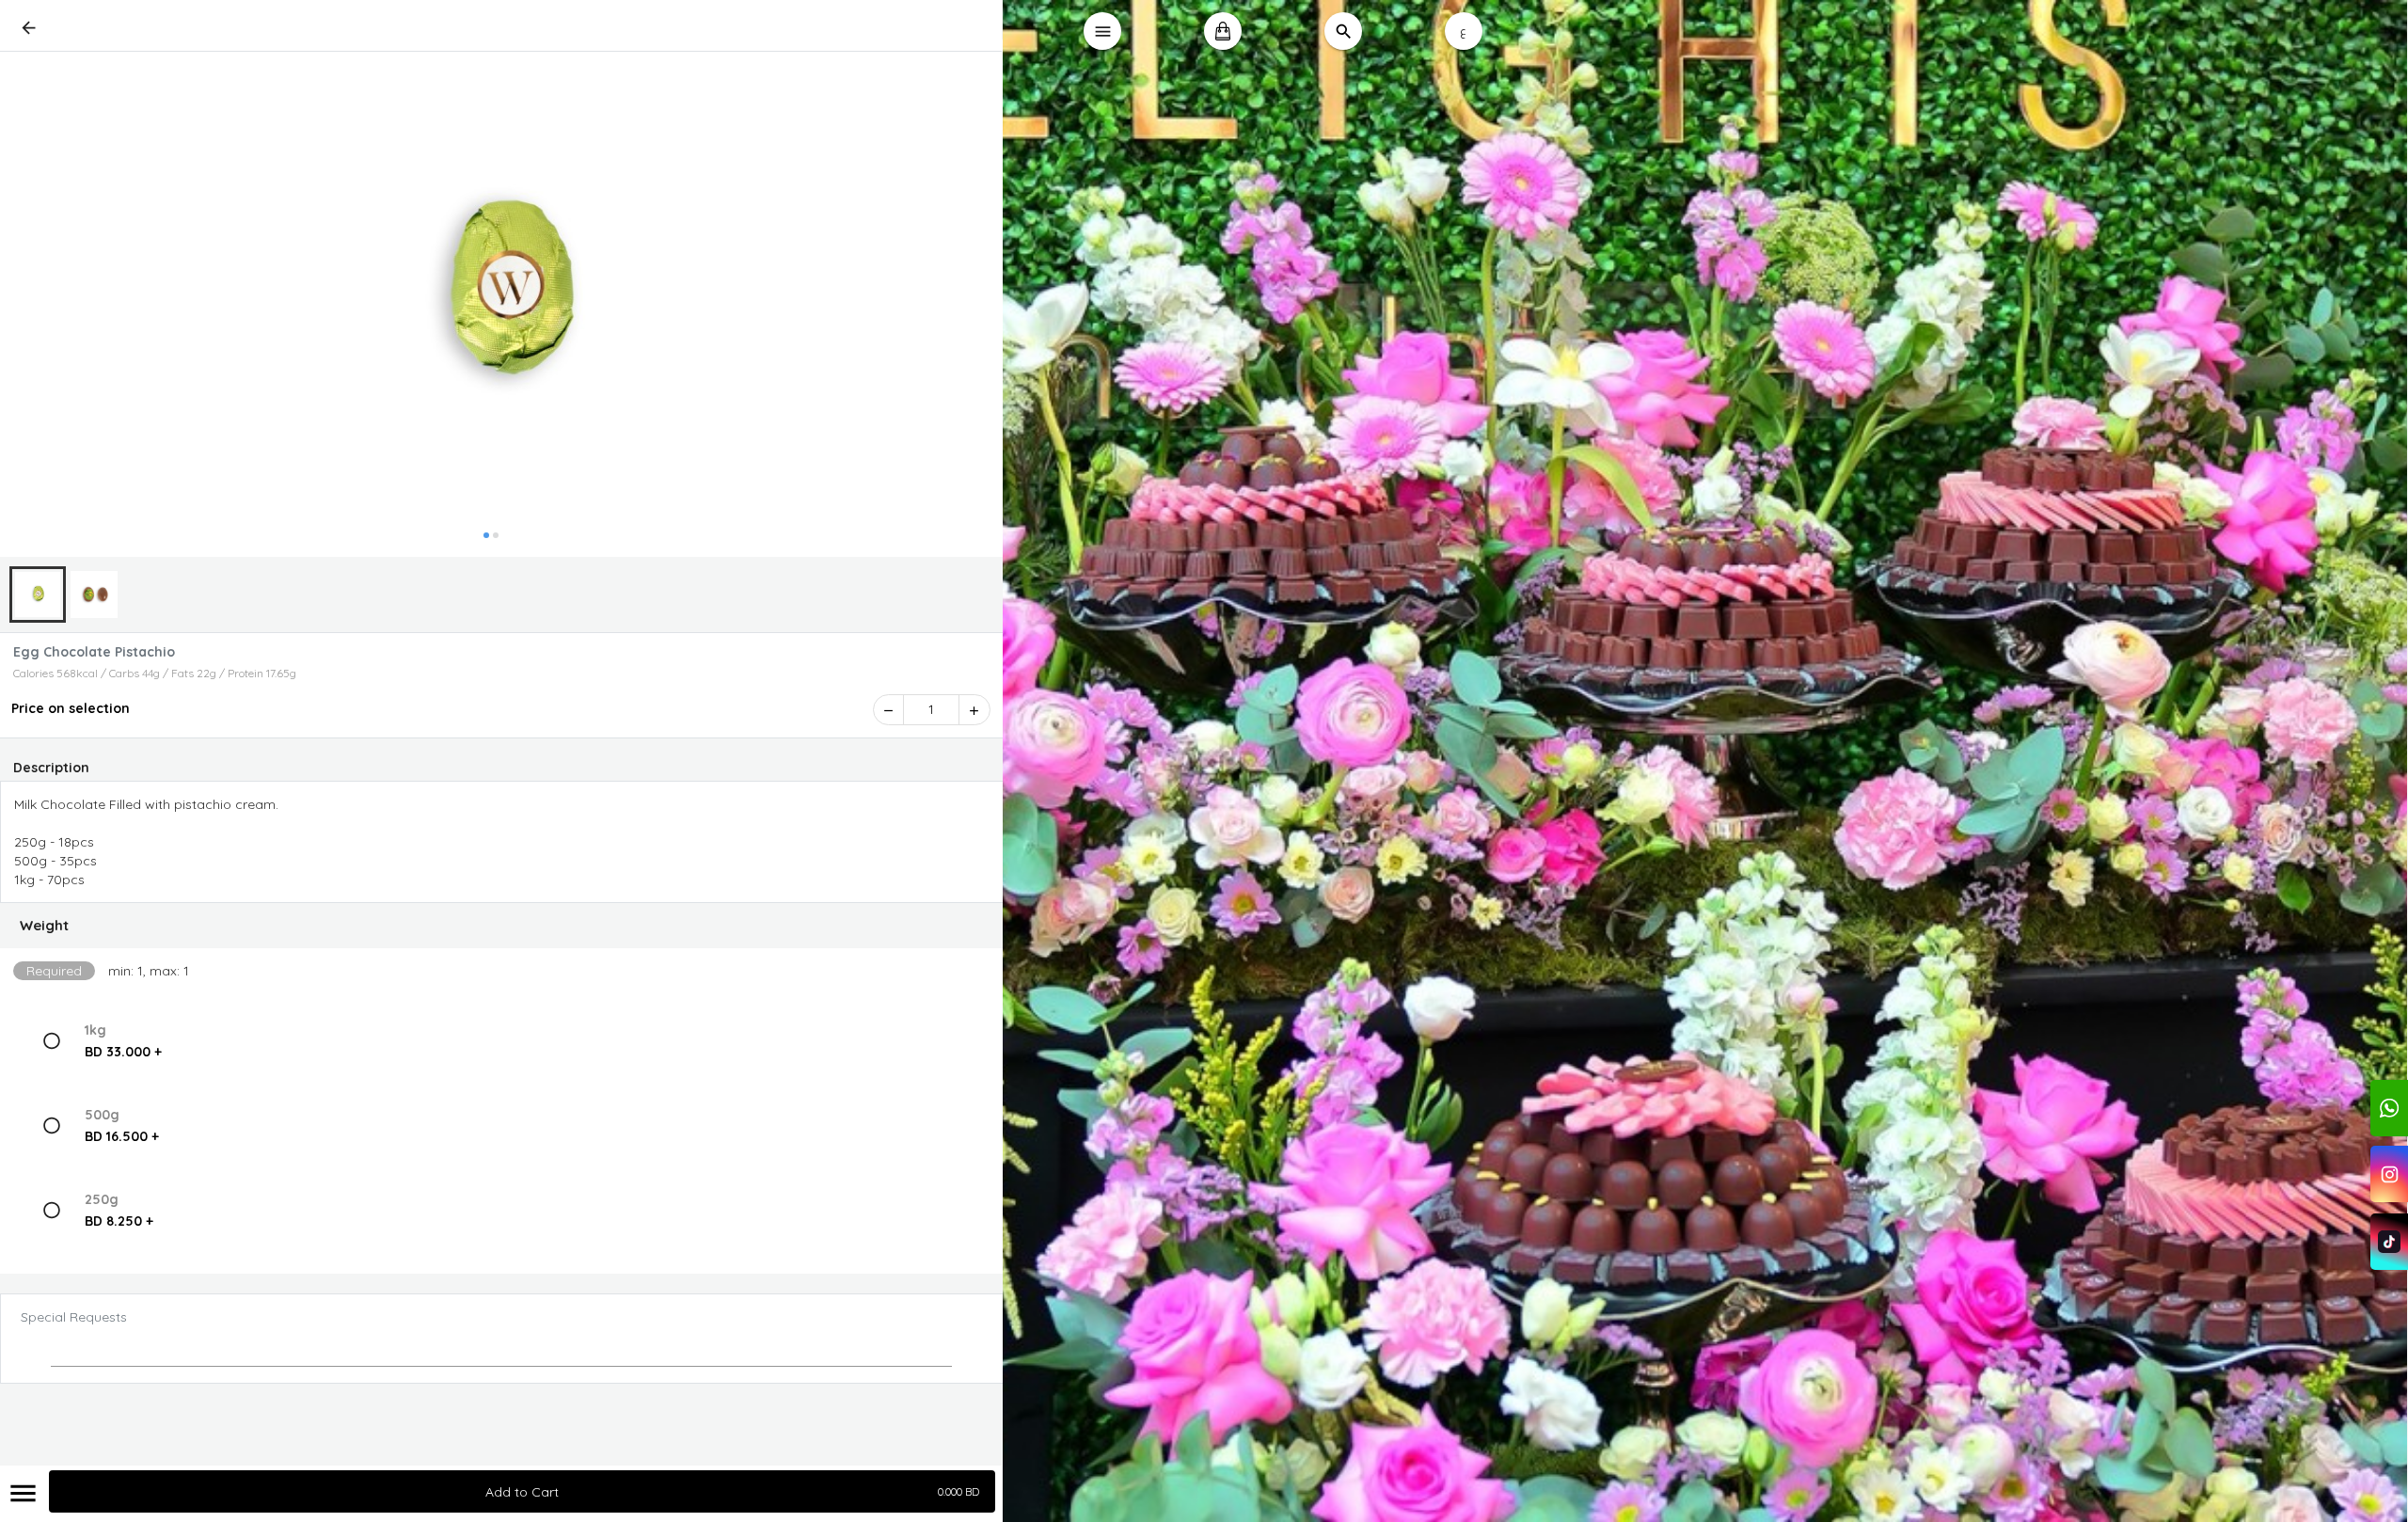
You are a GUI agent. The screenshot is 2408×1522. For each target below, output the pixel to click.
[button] (502, 926)
